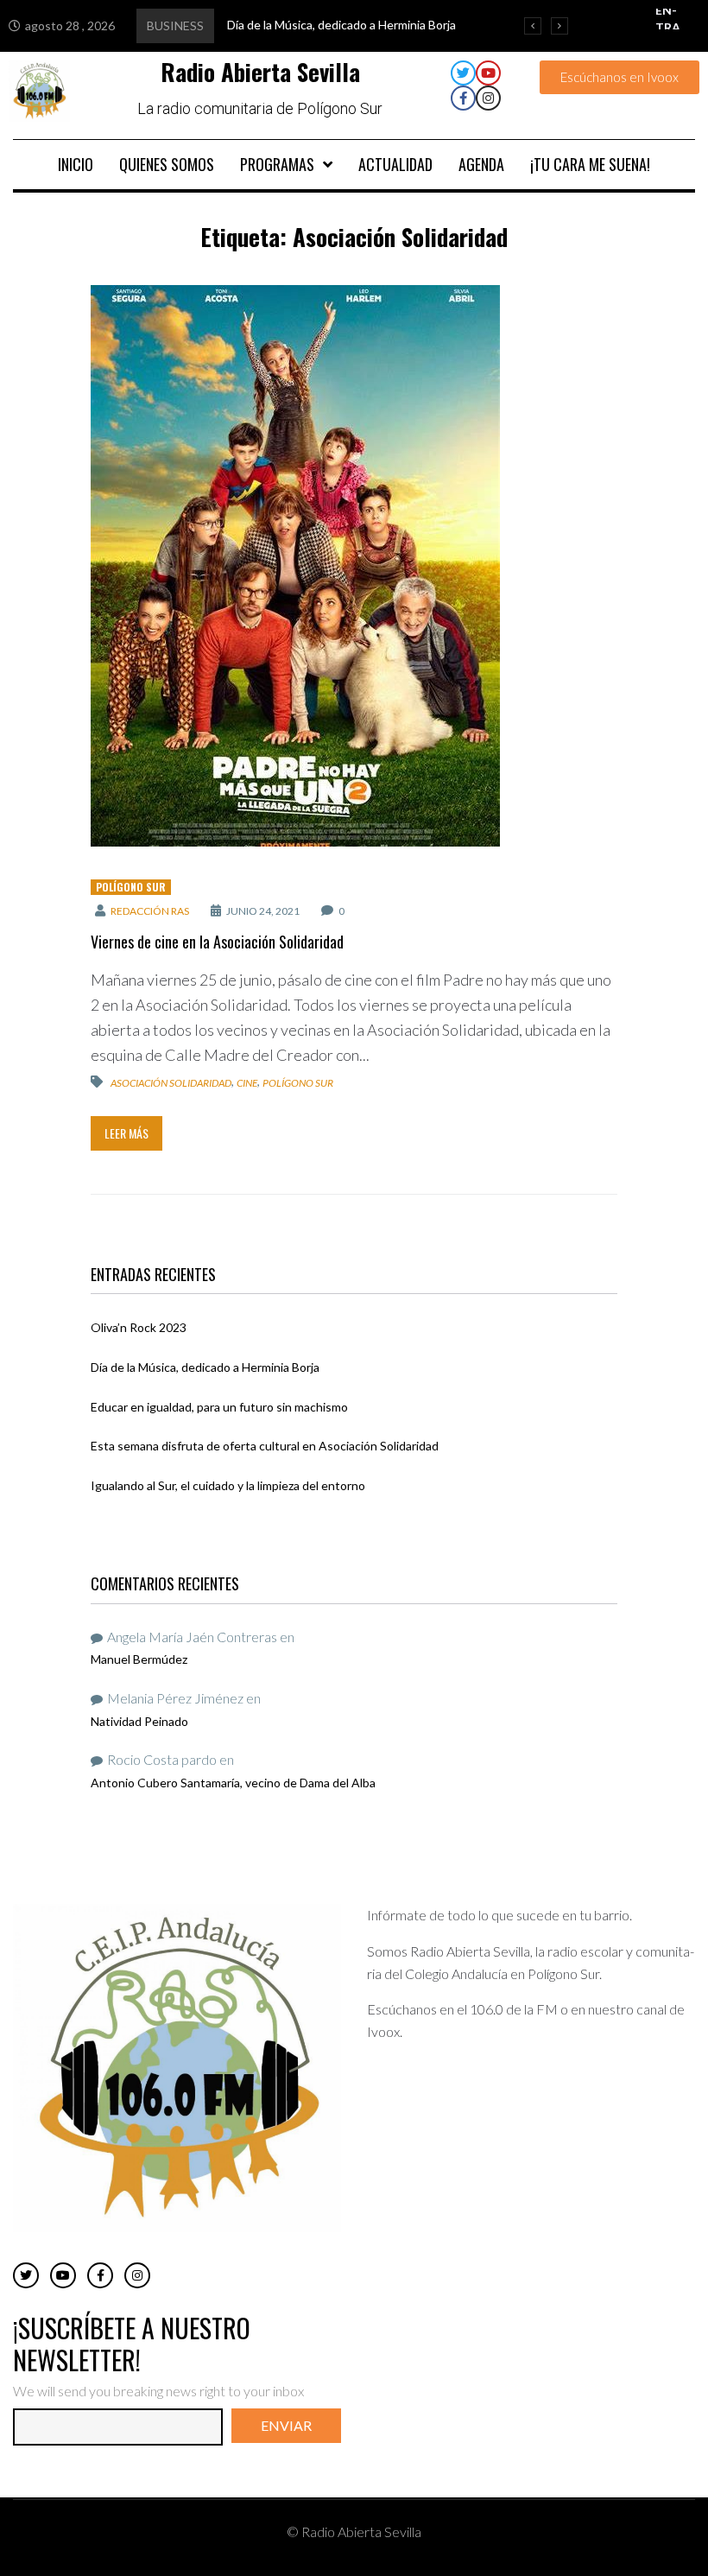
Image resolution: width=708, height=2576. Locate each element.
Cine (247, 1083)
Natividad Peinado (139, 1721)
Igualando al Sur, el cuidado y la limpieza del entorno (228, 1485)
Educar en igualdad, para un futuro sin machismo (219, 1407)
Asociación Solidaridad (171, 1083)
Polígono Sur (131, 887)
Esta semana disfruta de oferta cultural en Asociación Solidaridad (265, 1446)
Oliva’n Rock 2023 (139, 1327)
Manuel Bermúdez (139, 1659)
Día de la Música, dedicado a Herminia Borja (205, 1367)
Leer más (126, 1133)
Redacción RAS (150, 911)
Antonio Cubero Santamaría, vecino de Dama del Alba (233, 1783)
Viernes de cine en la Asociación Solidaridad (217, 942)
